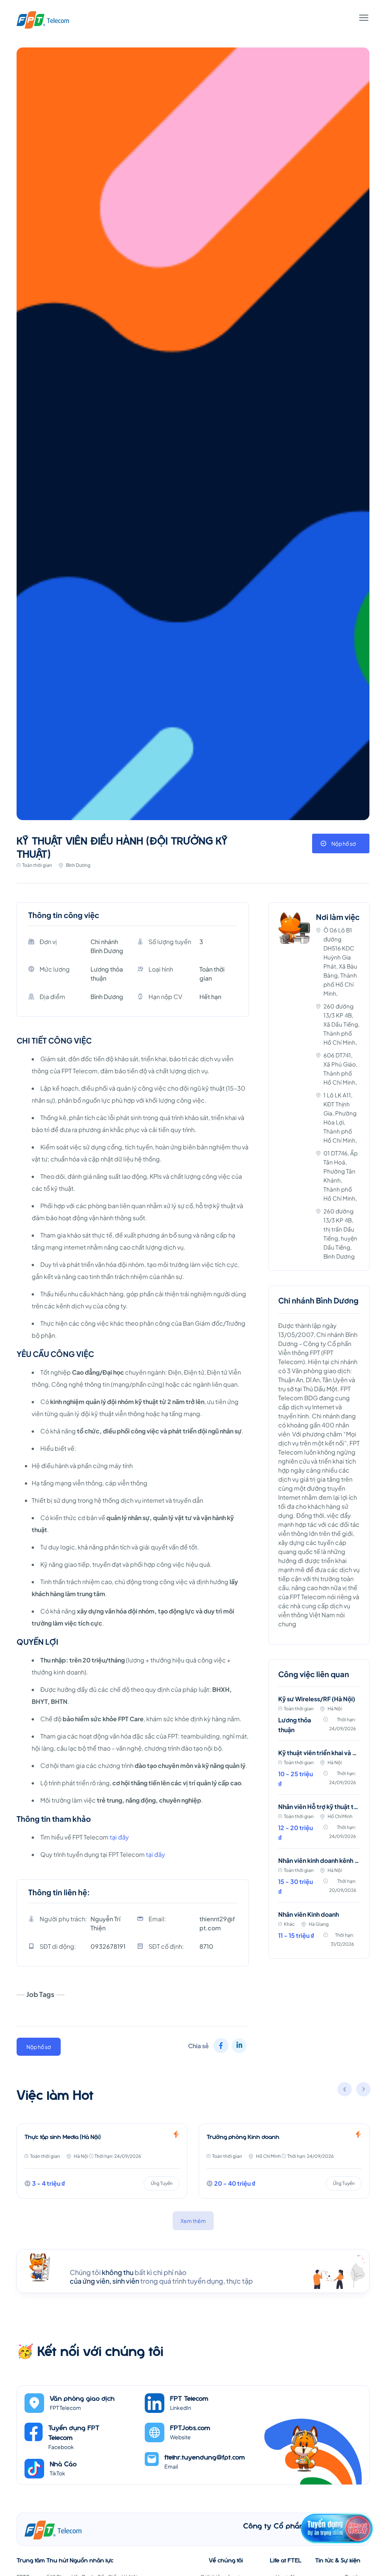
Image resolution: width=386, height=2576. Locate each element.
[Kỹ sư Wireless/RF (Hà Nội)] (319, 1718)
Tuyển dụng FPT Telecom (74, 2432)
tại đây (119, 1837)
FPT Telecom (189, 2398)
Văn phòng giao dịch (82, 2398)
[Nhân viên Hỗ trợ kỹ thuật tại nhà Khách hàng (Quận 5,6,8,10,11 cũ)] (319, 1826)
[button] (364, 2090)
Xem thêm (193, 2221)
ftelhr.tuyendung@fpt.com (205, 2457)
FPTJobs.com (190, 2427)
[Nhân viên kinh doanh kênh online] (319, 1880)
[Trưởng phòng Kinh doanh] (264, 2161)
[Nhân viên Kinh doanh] (319, 1930)
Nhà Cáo (63, 2464)
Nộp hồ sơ (344, 843)
